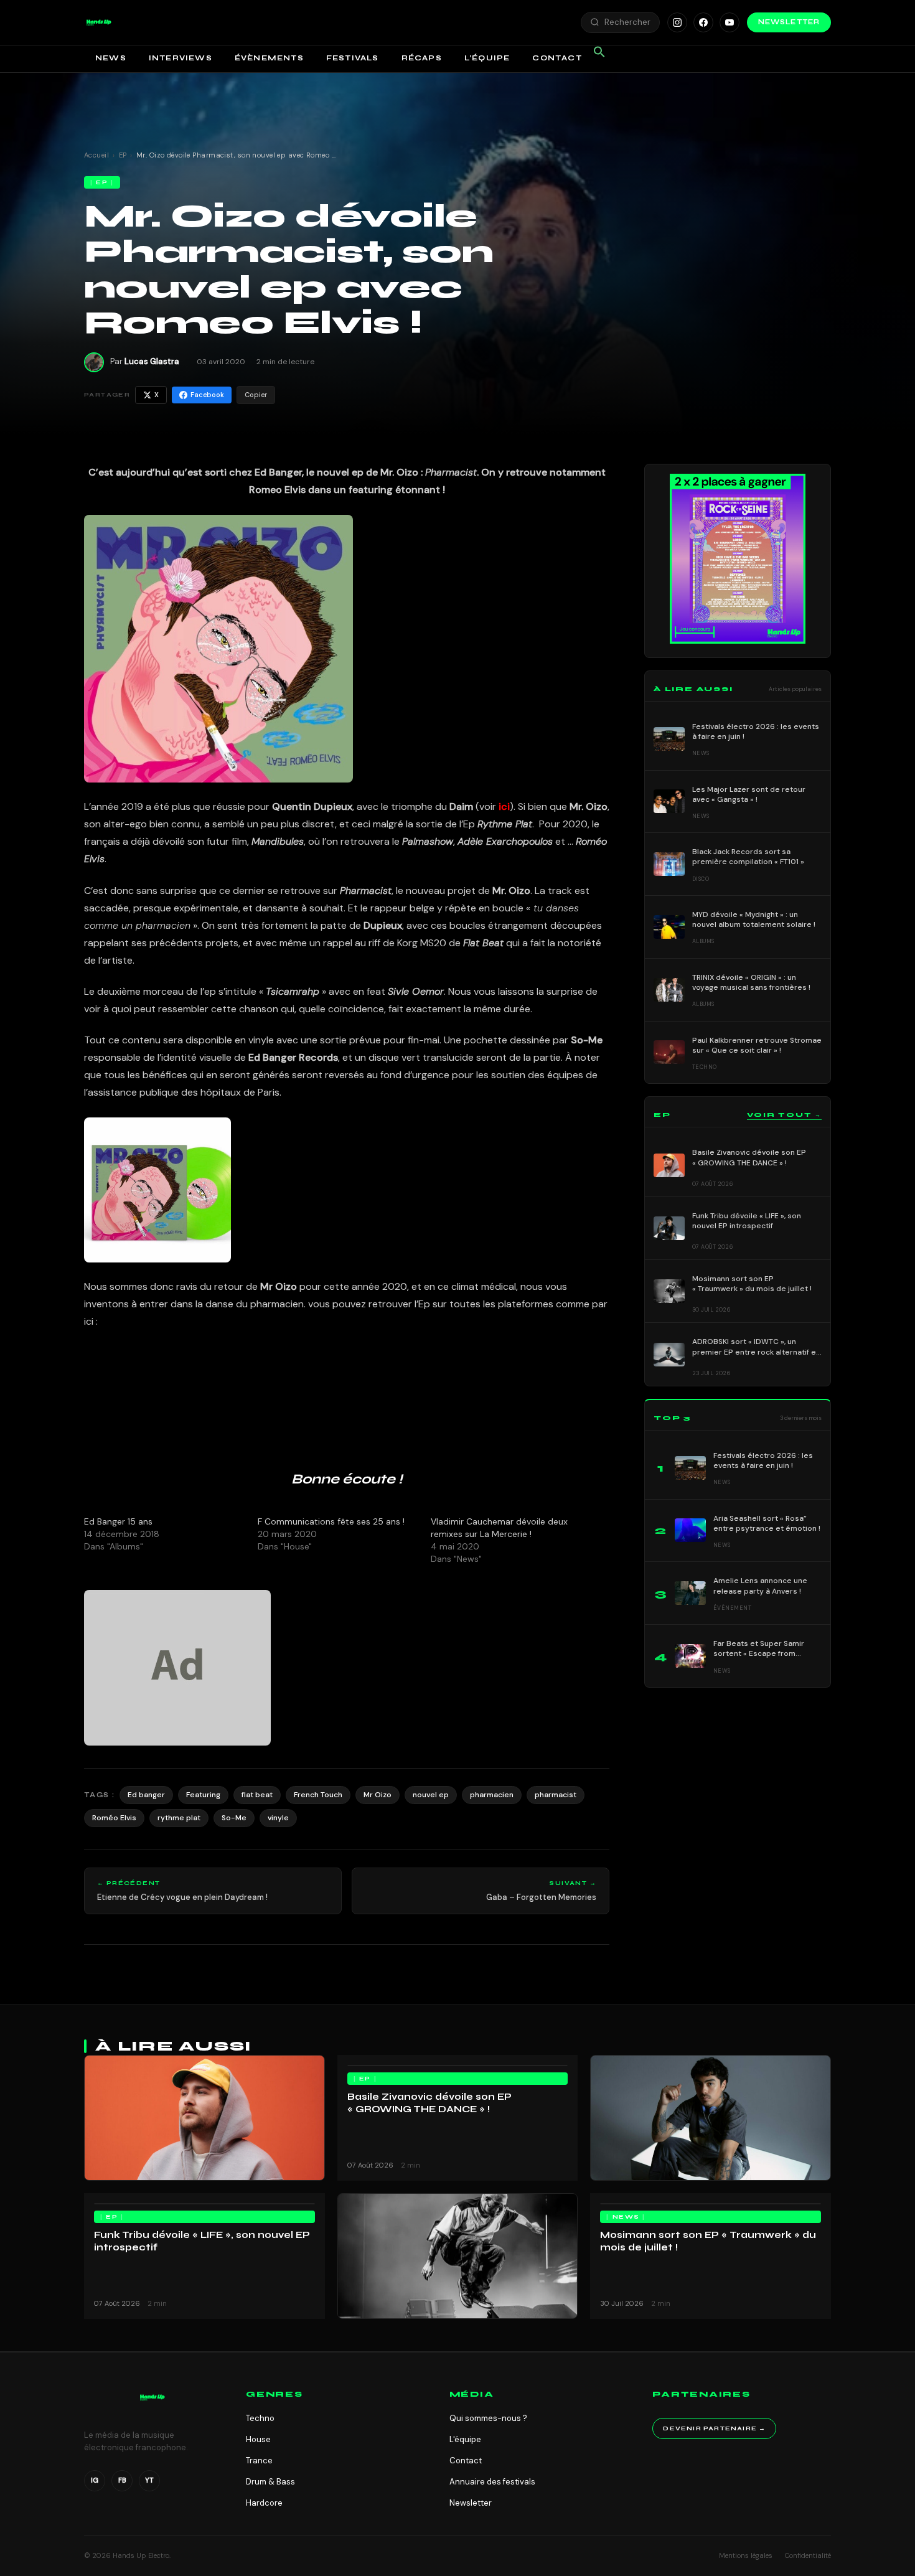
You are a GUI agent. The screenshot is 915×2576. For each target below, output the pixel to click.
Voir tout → (784, 1115)
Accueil (96, 155)
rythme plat (179, 1818)
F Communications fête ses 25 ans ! (331, 1521)
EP (123, 155)
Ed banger (146, 1795)
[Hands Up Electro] (99, 22)
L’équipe (487, 58)
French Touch (318, 1795)
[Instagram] (677, 22)
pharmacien (492, 1795)
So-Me (234, 1818)
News (111, 58)
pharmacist (556, 1795)
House (258, 2439)
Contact (557, 58)
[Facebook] (703, 22)
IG (95, 2480)
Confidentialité (808, 2555)
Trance (259, 2461)
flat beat (257, 1795)
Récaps (422, 58)
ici (504, 806)
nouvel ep (431, 1795)
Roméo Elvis (114, 1818)
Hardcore (264, 2503)
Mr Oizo (378, 1795)
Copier (256, 395)
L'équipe (465, 2439)
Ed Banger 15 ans (118, 1521)
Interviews (181, 58)
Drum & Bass (270, 2482)
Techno (260, 2418)
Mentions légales (746, 2555)
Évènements (269, 58)
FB (122, 2480)
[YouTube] (730, 22)
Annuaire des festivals (492, 2482)
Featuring (203, 1795)
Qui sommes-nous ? (488, 2418)
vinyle (278, 1818)
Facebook (207, 395)
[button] (99, 22)
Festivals (353, 58)
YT (149, 2480)
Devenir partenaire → (714, 2428)
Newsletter (789, 22)
